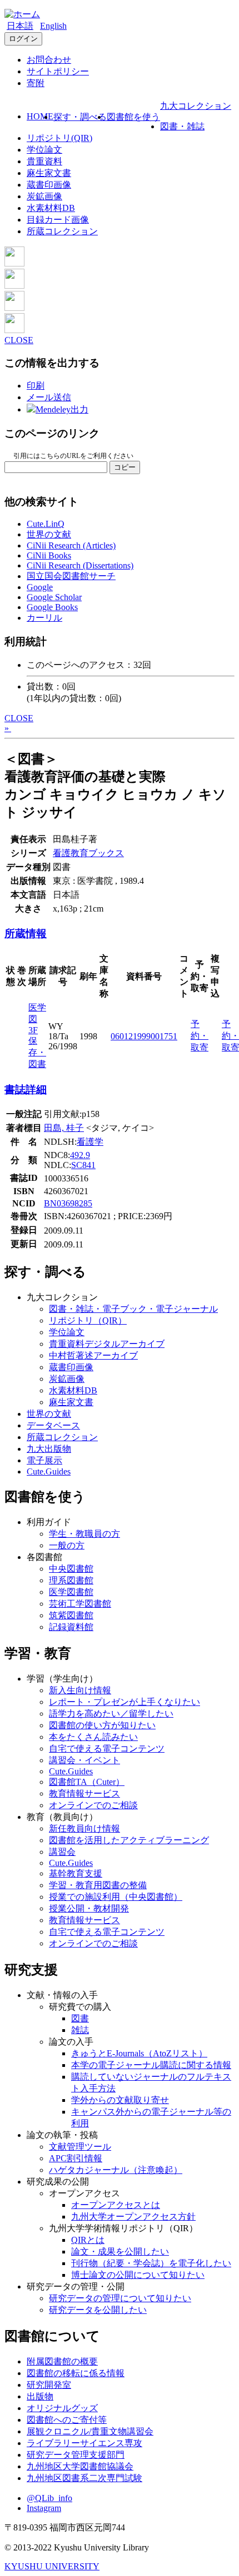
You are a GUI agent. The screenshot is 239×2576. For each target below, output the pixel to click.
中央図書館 (71, 1569)
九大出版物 (49, 1449)
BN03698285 (68, 1203)
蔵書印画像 (49, 185)
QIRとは (88, 2240)
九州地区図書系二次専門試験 (84, 2478)
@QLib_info (49, 2498)
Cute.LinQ (46, 524)
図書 (80, 2018)
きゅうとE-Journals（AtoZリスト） (139, 2053)
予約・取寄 (200, 1036)
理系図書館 (71, 1580)
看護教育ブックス (88, 853)
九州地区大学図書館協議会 (80, 2466)
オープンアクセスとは (116, 2205)
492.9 (80, 1155)
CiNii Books (49, 555)
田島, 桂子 (64, 1128)
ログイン (23, 39)
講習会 (62, 1852)
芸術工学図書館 (80, 1604)
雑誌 (80, 2030)
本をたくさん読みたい (93, 1737)
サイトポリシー (58, 71)
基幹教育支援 (76, 1873)
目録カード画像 (58, 220)
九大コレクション (196, 106)
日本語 (20, 26)
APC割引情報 (76, 2158)
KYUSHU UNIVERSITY (52, 2566)
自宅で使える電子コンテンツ (107, 1749)
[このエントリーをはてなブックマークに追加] (14, 308)
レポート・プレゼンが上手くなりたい (125, 1702)
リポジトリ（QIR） (88, 1320)
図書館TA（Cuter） (87, 1782)
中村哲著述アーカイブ (93, 1355)
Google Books (52, 607)
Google (40, 587)
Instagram (44, 2508)
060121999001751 (144, 1036)
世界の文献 (49, 534)
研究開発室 (49, 2385)
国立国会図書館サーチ (71, 576)
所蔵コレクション (62, 231)
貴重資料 (44, 161)
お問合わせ (49, 60)
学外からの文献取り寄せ (120, 2100)
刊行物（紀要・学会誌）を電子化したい (151, 2263)
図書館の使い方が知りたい (102, 1725)
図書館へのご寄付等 (67, 2420)
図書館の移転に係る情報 (76, 2373)
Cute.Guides (49, 1471)
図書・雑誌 (182, 126)
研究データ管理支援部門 (76, 2455)
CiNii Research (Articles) (71, 545)
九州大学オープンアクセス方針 (133, 2217)
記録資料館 (71, 1627)
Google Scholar (54, 597)
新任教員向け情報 (84, 1828)
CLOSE (19, 340)
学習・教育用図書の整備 (98, 1885)
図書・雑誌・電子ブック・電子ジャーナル (133, 1309)
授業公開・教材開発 (89, 1908)
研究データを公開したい (98, 2310)
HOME (40, 116)
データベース (53, 1425)
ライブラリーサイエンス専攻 (84, 2443)
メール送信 (49, 397)
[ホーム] (22, 14)
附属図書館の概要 (62, 2361)
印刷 (36, 386)
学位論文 (44, 150)
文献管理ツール (80, 2147)
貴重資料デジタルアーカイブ (107, 1344)
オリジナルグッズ (62, 2408)
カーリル (44, 618)
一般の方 (67, 1545)
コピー (125, 467)
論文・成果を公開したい (120, 2252)
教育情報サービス (84, 1793)
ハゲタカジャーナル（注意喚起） (116, 2170)
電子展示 (44, 1460)
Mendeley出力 (62, 409)
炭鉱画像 (44, 196)
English (53, 26)
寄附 (36, 83)
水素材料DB (51, 208)
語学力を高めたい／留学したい (111, 1714)
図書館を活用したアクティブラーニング (129, 1840)
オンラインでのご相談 (93, 1805)
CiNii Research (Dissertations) (80, 565)
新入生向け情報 (80, 1690)
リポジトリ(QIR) (59, 138)
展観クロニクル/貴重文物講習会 (90, 2431)
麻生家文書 (49, 173)
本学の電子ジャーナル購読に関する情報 (151, 2065)
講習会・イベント (84, 1760)
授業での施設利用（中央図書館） (116, 1897)
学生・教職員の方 (84, 1534)
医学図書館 (71, 1592)
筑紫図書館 (71, 1615)
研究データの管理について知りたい (120, 2298)
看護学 (90, 1142)
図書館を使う (133, 117)
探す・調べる (80, 117)
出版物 (40, 2396)
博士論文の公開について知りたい (138, 2275)
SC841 (83, 1165)
